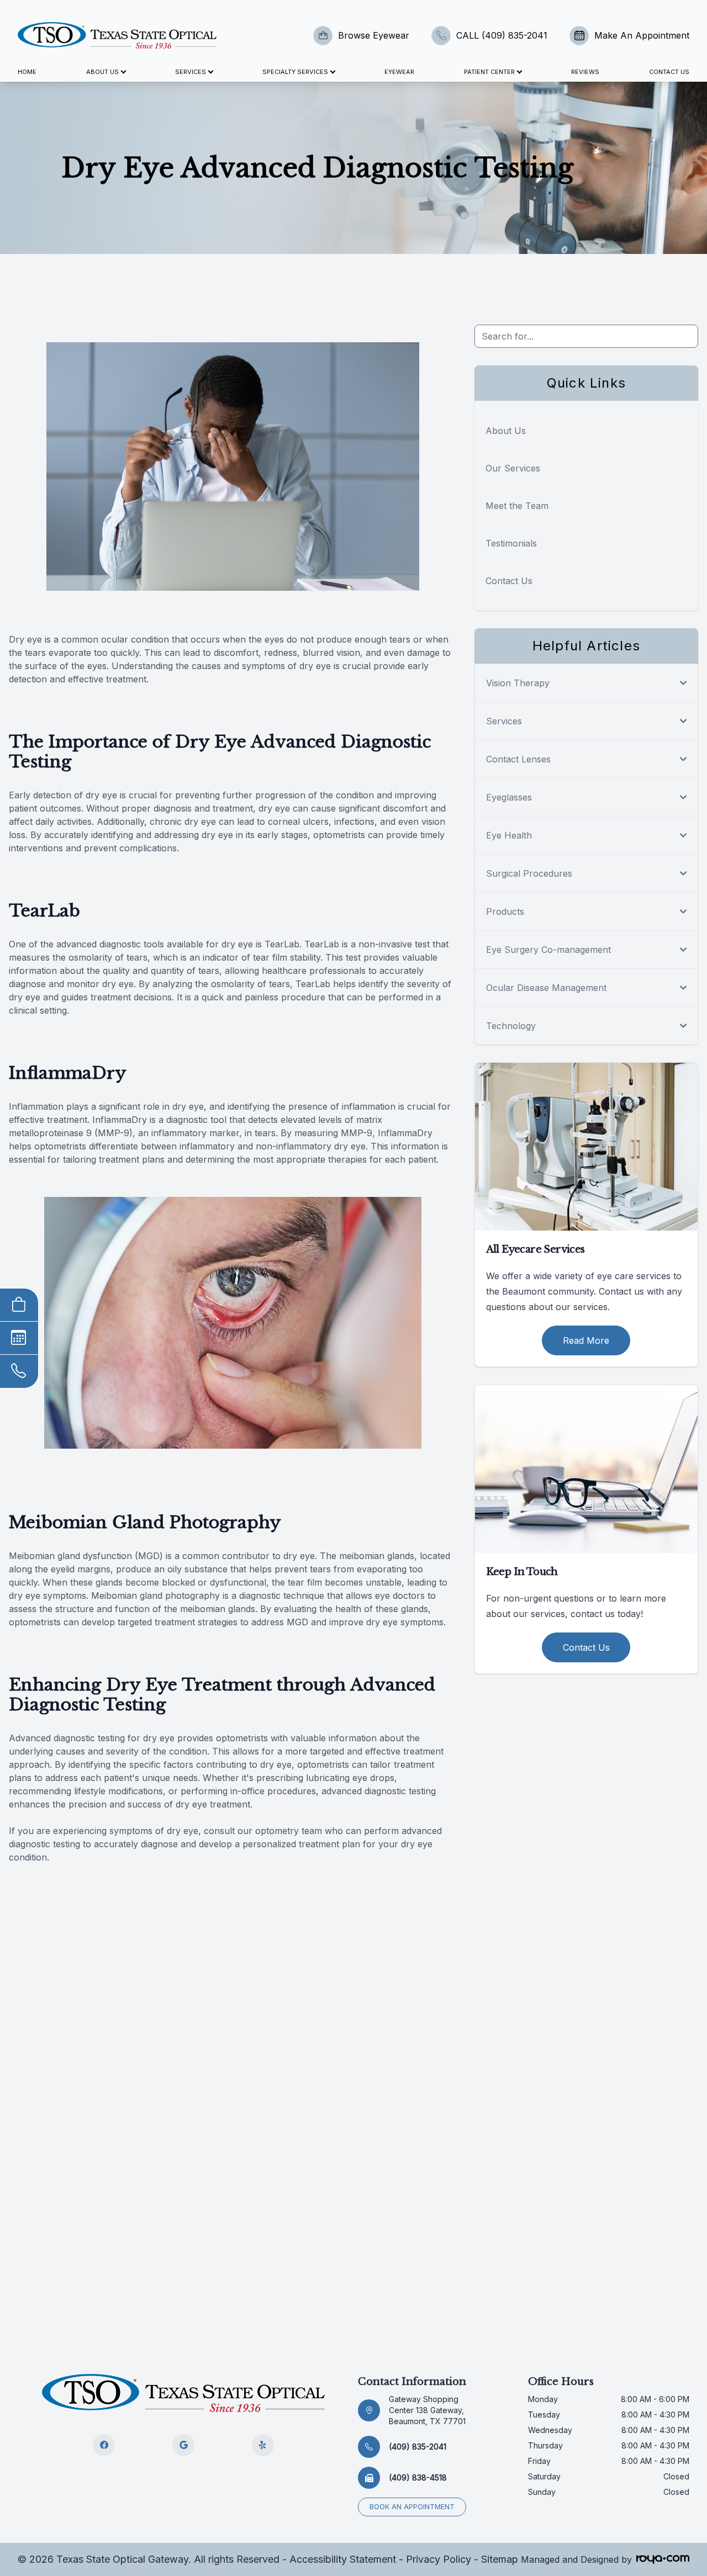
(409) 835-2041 (418, 2447)
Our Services (513, 468)
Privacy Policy (439, 2559)
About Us (506, 431)
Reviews (585, 72)
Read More (586, 1340)
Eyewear (399, 72)
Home (27, 72)
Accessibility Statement (343, 2559)
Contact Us (669, 72)
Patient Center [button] (489, 72)
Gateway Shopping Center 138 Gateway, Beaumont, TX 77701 (427, 2410)
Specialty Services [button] (295, 72)
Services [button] (191, 72)
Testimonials (511, 543)
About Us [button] (102, 72)
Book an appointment (412, 2507)
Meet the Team (517, 506)
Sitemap (500, 2559)
